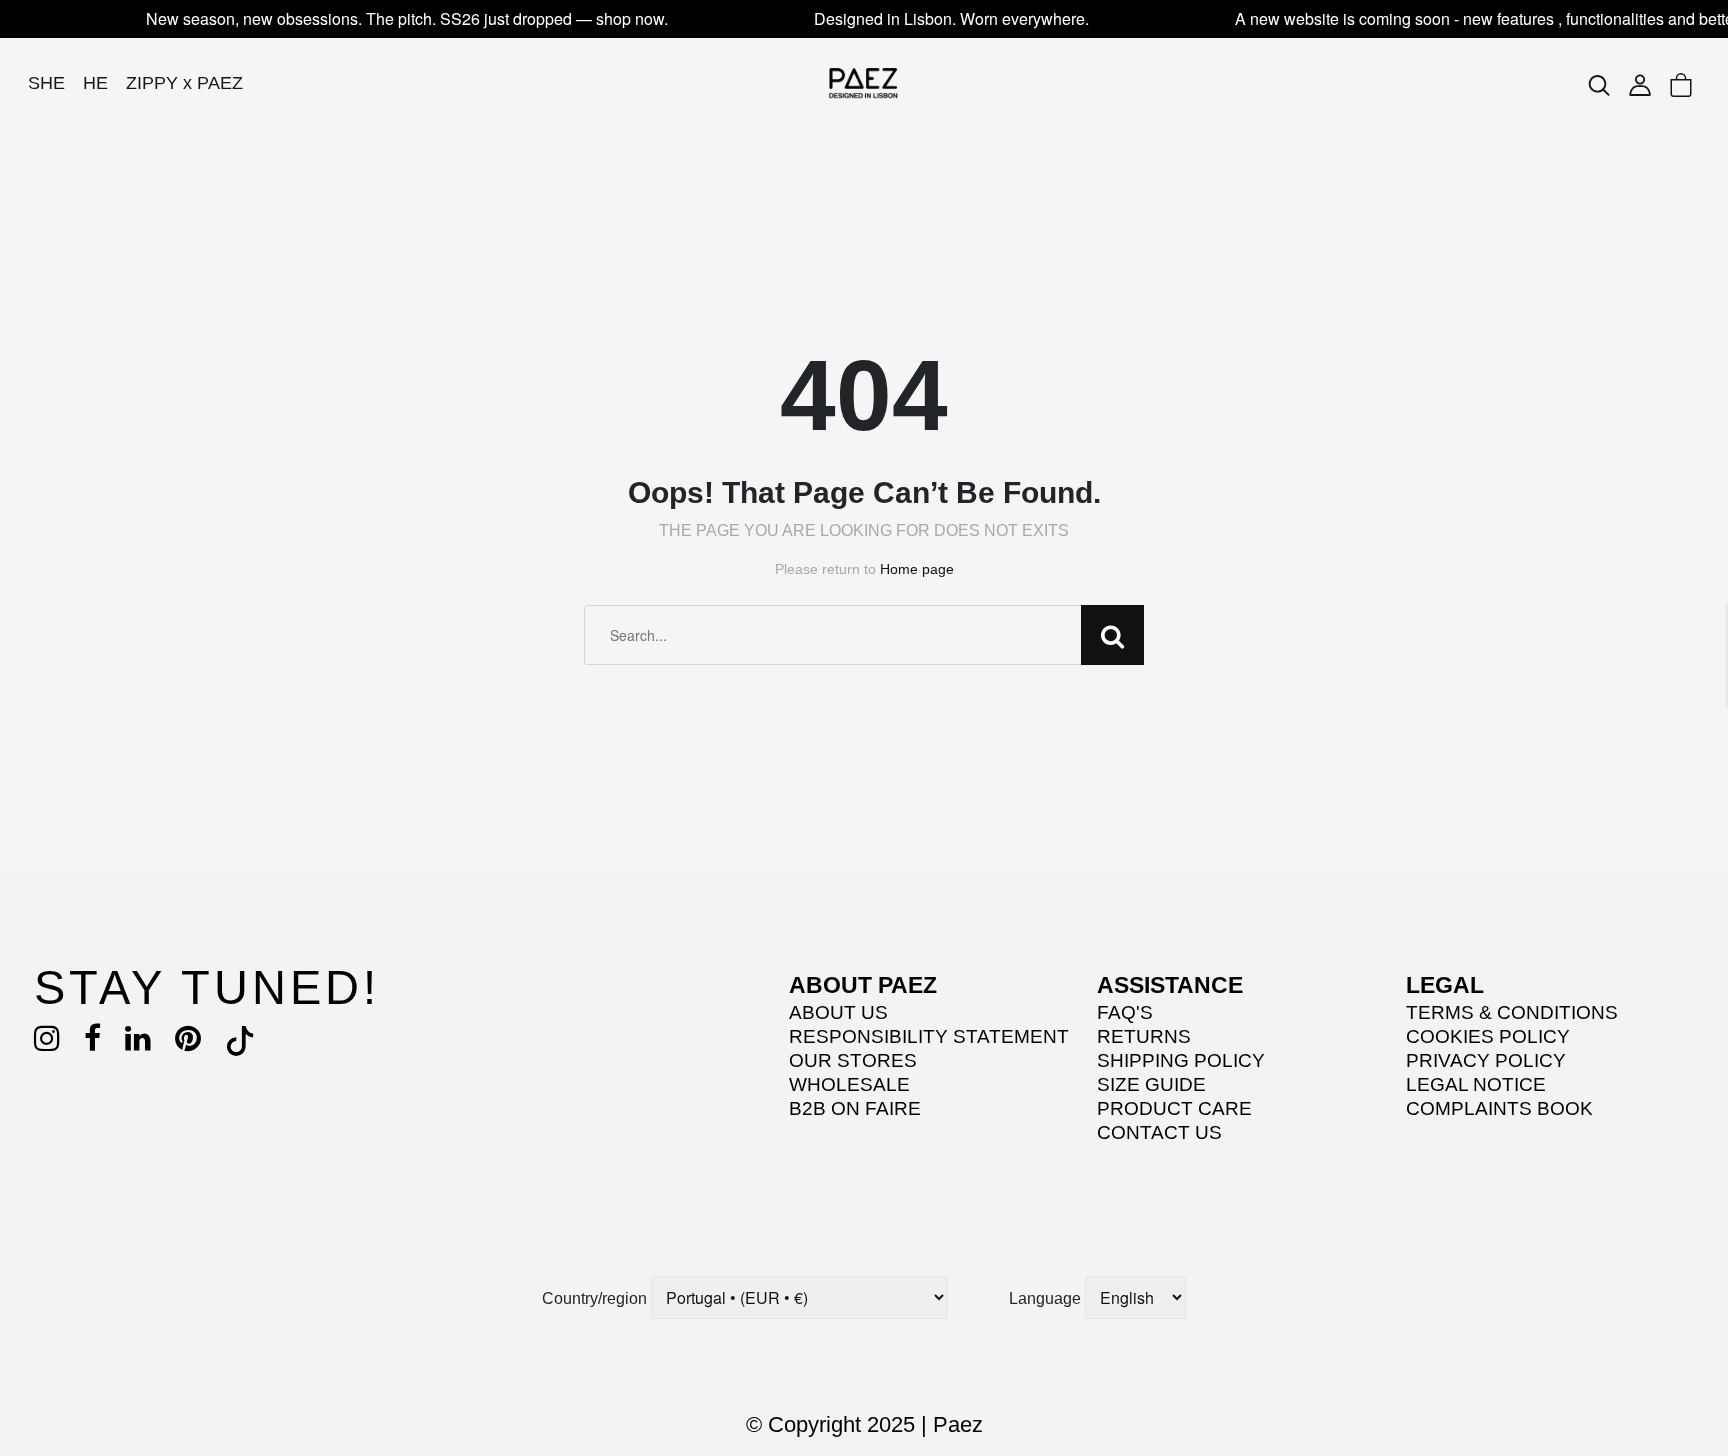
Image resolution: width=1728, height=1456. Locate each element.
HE (95, 83)
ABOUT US (838, 1012)
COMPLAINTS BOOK (1499, 1108)
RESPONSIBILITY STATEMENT (929, 1036)
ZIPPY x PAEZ (184, 83)
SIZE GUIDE (1151, 1084)
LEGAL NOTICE (1476, 1084)
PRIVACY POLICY (1486, 1060)
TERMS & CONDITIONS (1512, 1012)
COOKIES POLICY (1488, 1036)
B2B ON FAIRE (855, 1108)
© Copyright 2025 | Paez (864, 1424)
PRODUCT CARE (1174, 1108)
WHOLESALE (849, 1084)
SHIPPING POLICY (1181, 1060)
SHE (46, 83)
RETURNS (1144, 1036)
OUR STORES (853, 1060)
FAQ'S (1125, 1012)
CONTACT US (1159, 1132)
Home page (917, 569)
